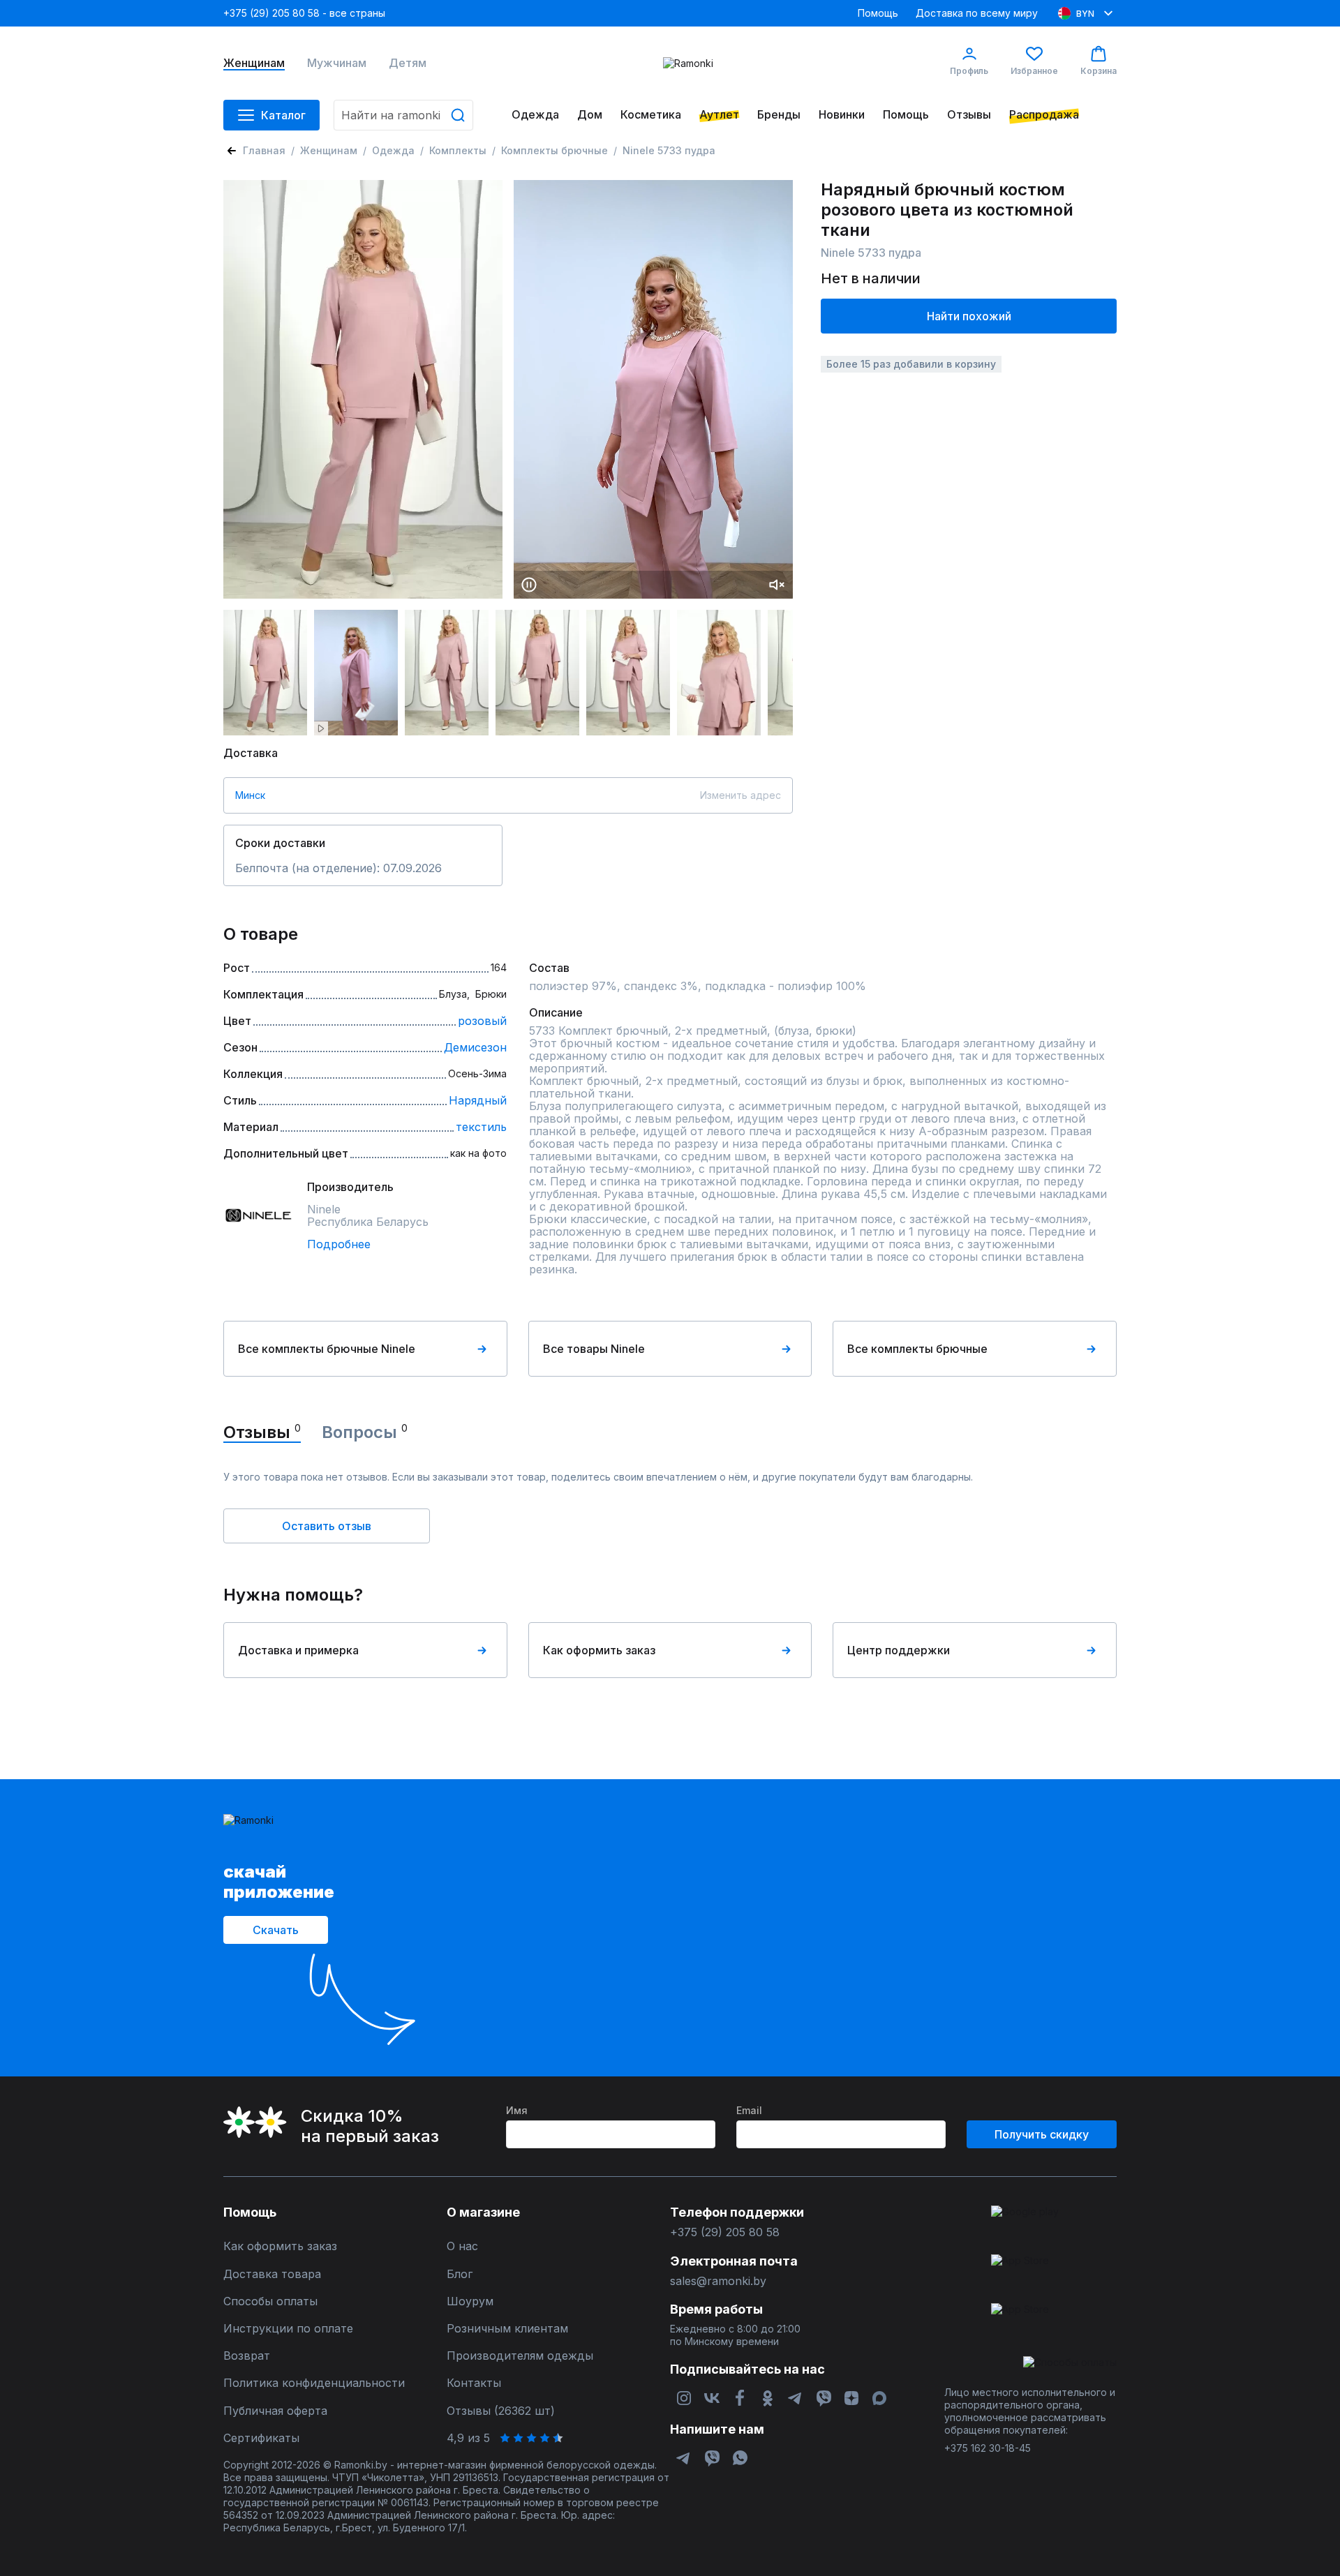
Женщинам (254, 63)
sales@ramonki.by (718, 2281)
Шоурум (470, 2301)
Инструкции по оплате (288, 2329)
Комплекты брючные (554, 150)
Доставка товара (272, 2274)
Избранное (1034, 71)
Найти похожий (969, 316)
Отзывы (969, 115)
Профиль (969, 71)
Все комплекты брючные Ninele (327, 1349)
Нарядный (478, 1100)
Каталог (283, 115)
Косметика (651, 115)
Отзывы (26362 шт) (501, 2411)
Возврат (247, 2356)
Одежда (535, 115)
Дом (590, 115)
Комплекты (458, 150)
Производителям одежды (520, 2356)
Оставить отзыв (327, 1526)
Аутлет (719, 115)
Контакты (474, 2383)
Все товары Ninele (594, 1349)
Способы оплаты (270, 2301)
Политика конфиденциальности (314, 2383)
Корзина (1099, 71)
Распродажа (1044, 115)
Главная (264, 150)
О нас (462, 2246)
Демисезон (475, 1047)
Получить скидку (1042, 2134)
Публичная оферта (275, 2411)
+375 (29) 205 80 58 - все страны (304, 13)
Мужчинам (337, 63)
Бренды (779, 115)
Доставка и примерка (298, 1650)
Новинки (842, 115)
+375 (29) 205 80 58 (725, 2232)
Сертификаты (261, 2438)
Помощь (878, 13)
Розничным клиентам (507, 2329)
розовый (482, 1021)
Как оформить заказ (599, 1650)
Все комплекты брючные (917, 1349)
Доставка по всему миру (977, 13)
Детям (408, 63)
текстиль (481, 1127)
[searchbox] (403, 115)
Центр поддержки (899, 1650)
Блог (460, 2274)
